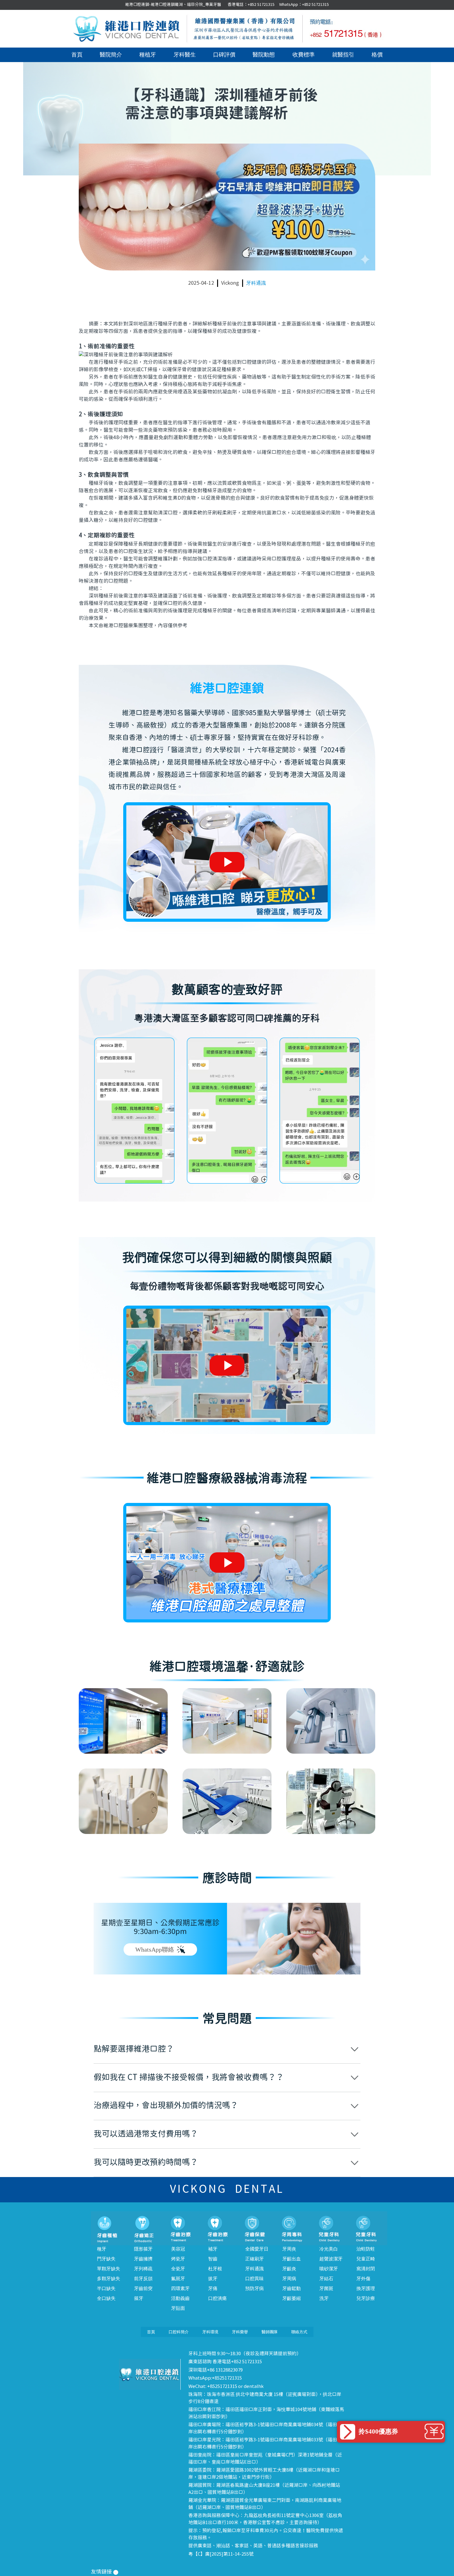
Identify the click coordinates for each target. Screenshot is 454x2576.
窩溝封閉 (366, 2269)
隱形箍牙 (143, 2249)
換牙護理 (366, 2289)
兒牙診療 (366, 2298)
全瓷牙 (178, 2269)
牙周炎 (289, 2249)
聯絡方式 (299, 2332)
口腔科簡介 (179, 2332)
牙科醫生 (185, 55)
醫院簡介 (111, 55)
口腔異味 (254, 2279)
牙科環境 (210, 2332)
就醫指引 (343, 55)
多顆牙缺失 (109, 2279)
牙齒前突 (143, 2289)
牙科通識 (256, 283)
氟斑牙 (178, 2279)
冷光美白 (329, 2249)
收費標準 (304, 55)
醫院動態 (264, 55)
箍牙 (139, 2298)
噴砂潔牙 (329, 2269)
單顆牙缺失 (109, 2269)
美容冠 (178, 2249)
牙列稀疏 (143, 2269)
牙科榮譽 (240, 2332)
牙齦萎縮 (292, 2298)
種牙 (102, 2249)
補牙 (213, 2249)
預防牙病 (254, 2289)
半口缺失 (106, 2289)
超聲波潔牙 (331, 2259)
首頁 (77, 55)
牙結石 (326, 2279)
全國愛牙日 (257, 2249)
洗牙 (324, 2298)
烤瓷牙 (178, 2259)
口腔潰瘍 (217, 2298)
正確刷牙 (254, 2259)
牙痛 (213, 2289)
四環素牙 (180, 2289)
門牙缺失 (106, 2259)
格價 (377, 55)
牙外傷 (363, 2279)
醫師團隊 (270, 2332)
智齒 (213, 2259)
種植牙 (148, 55)
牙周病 (289, 2279)
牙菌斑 (326, 2289)
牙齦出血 (292, 2259)
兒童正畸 (366, 2259)
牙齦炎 (289, 2269)
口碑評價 (224, 55)
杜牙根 (215, 2269)
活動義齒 (180, 2298)
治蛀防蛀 (366, 2249)
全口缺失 (106, 2298)
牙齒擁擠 (143, 2259)
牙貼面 (178, 2308)
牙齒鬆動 (292, 2289)
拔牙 (213, 2279)
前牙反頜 (143, 2279)
